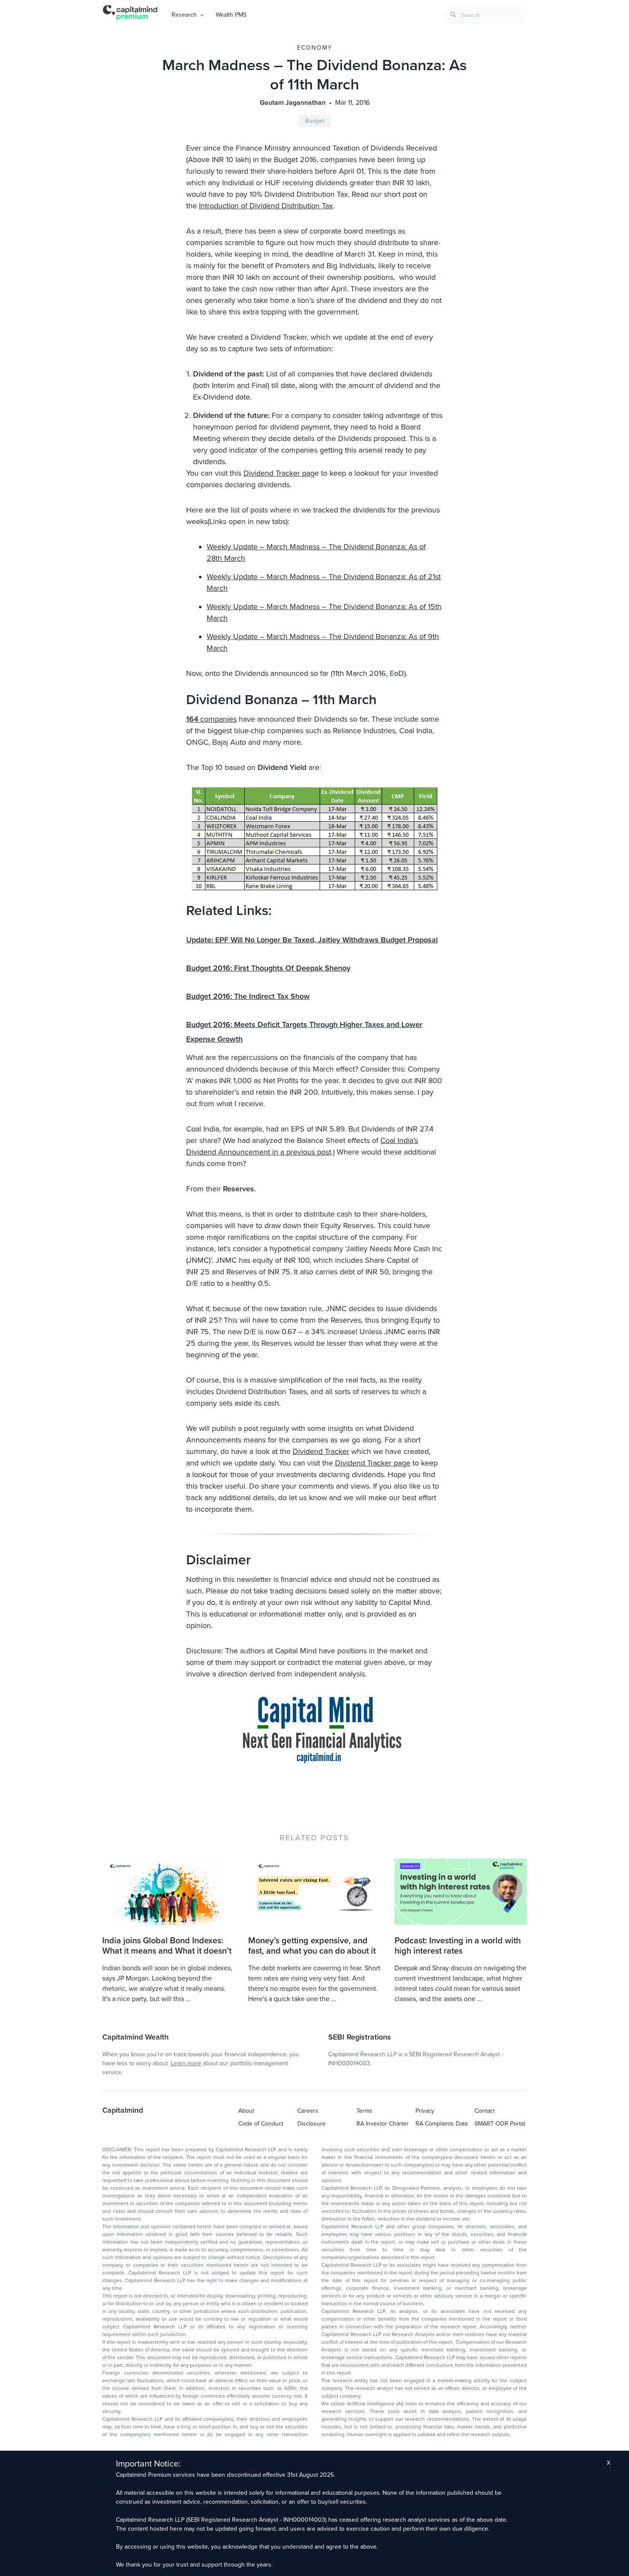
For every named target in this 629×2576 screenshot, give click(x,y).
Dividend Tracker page (373, 1463)
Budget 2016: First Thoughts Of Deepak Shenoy (268, 968)
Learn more (186, 2063)
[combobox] (486, 15)
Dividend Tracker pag (279, 473)
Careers (308, 2111)
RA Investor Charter (383, 2124)
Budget (315, 121)
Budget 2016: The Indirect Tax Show (248, 996)
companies (211, 719)
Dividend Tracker (321, 1451)
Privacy (425, 2111)
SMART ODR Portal (500, 2124)
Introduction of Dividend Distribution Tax (266, 206)
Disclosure (312, 2124)
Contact (485, 2111)
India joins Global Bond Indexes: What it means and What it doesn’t (167, 1946)
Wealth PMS (231, 15)
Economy (315, 48)
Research (184, 15)
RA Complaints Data (442, 2124)
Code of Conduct (261, 2124)
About (246, 2111)
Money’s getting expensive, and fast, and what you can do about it (312, 1946)
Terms (364, 2111)
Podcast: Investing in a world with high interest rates (458, 1946)
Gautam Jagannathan (293, 103)
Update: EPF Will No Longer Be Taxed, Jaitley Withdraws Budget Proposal (312, 940)
